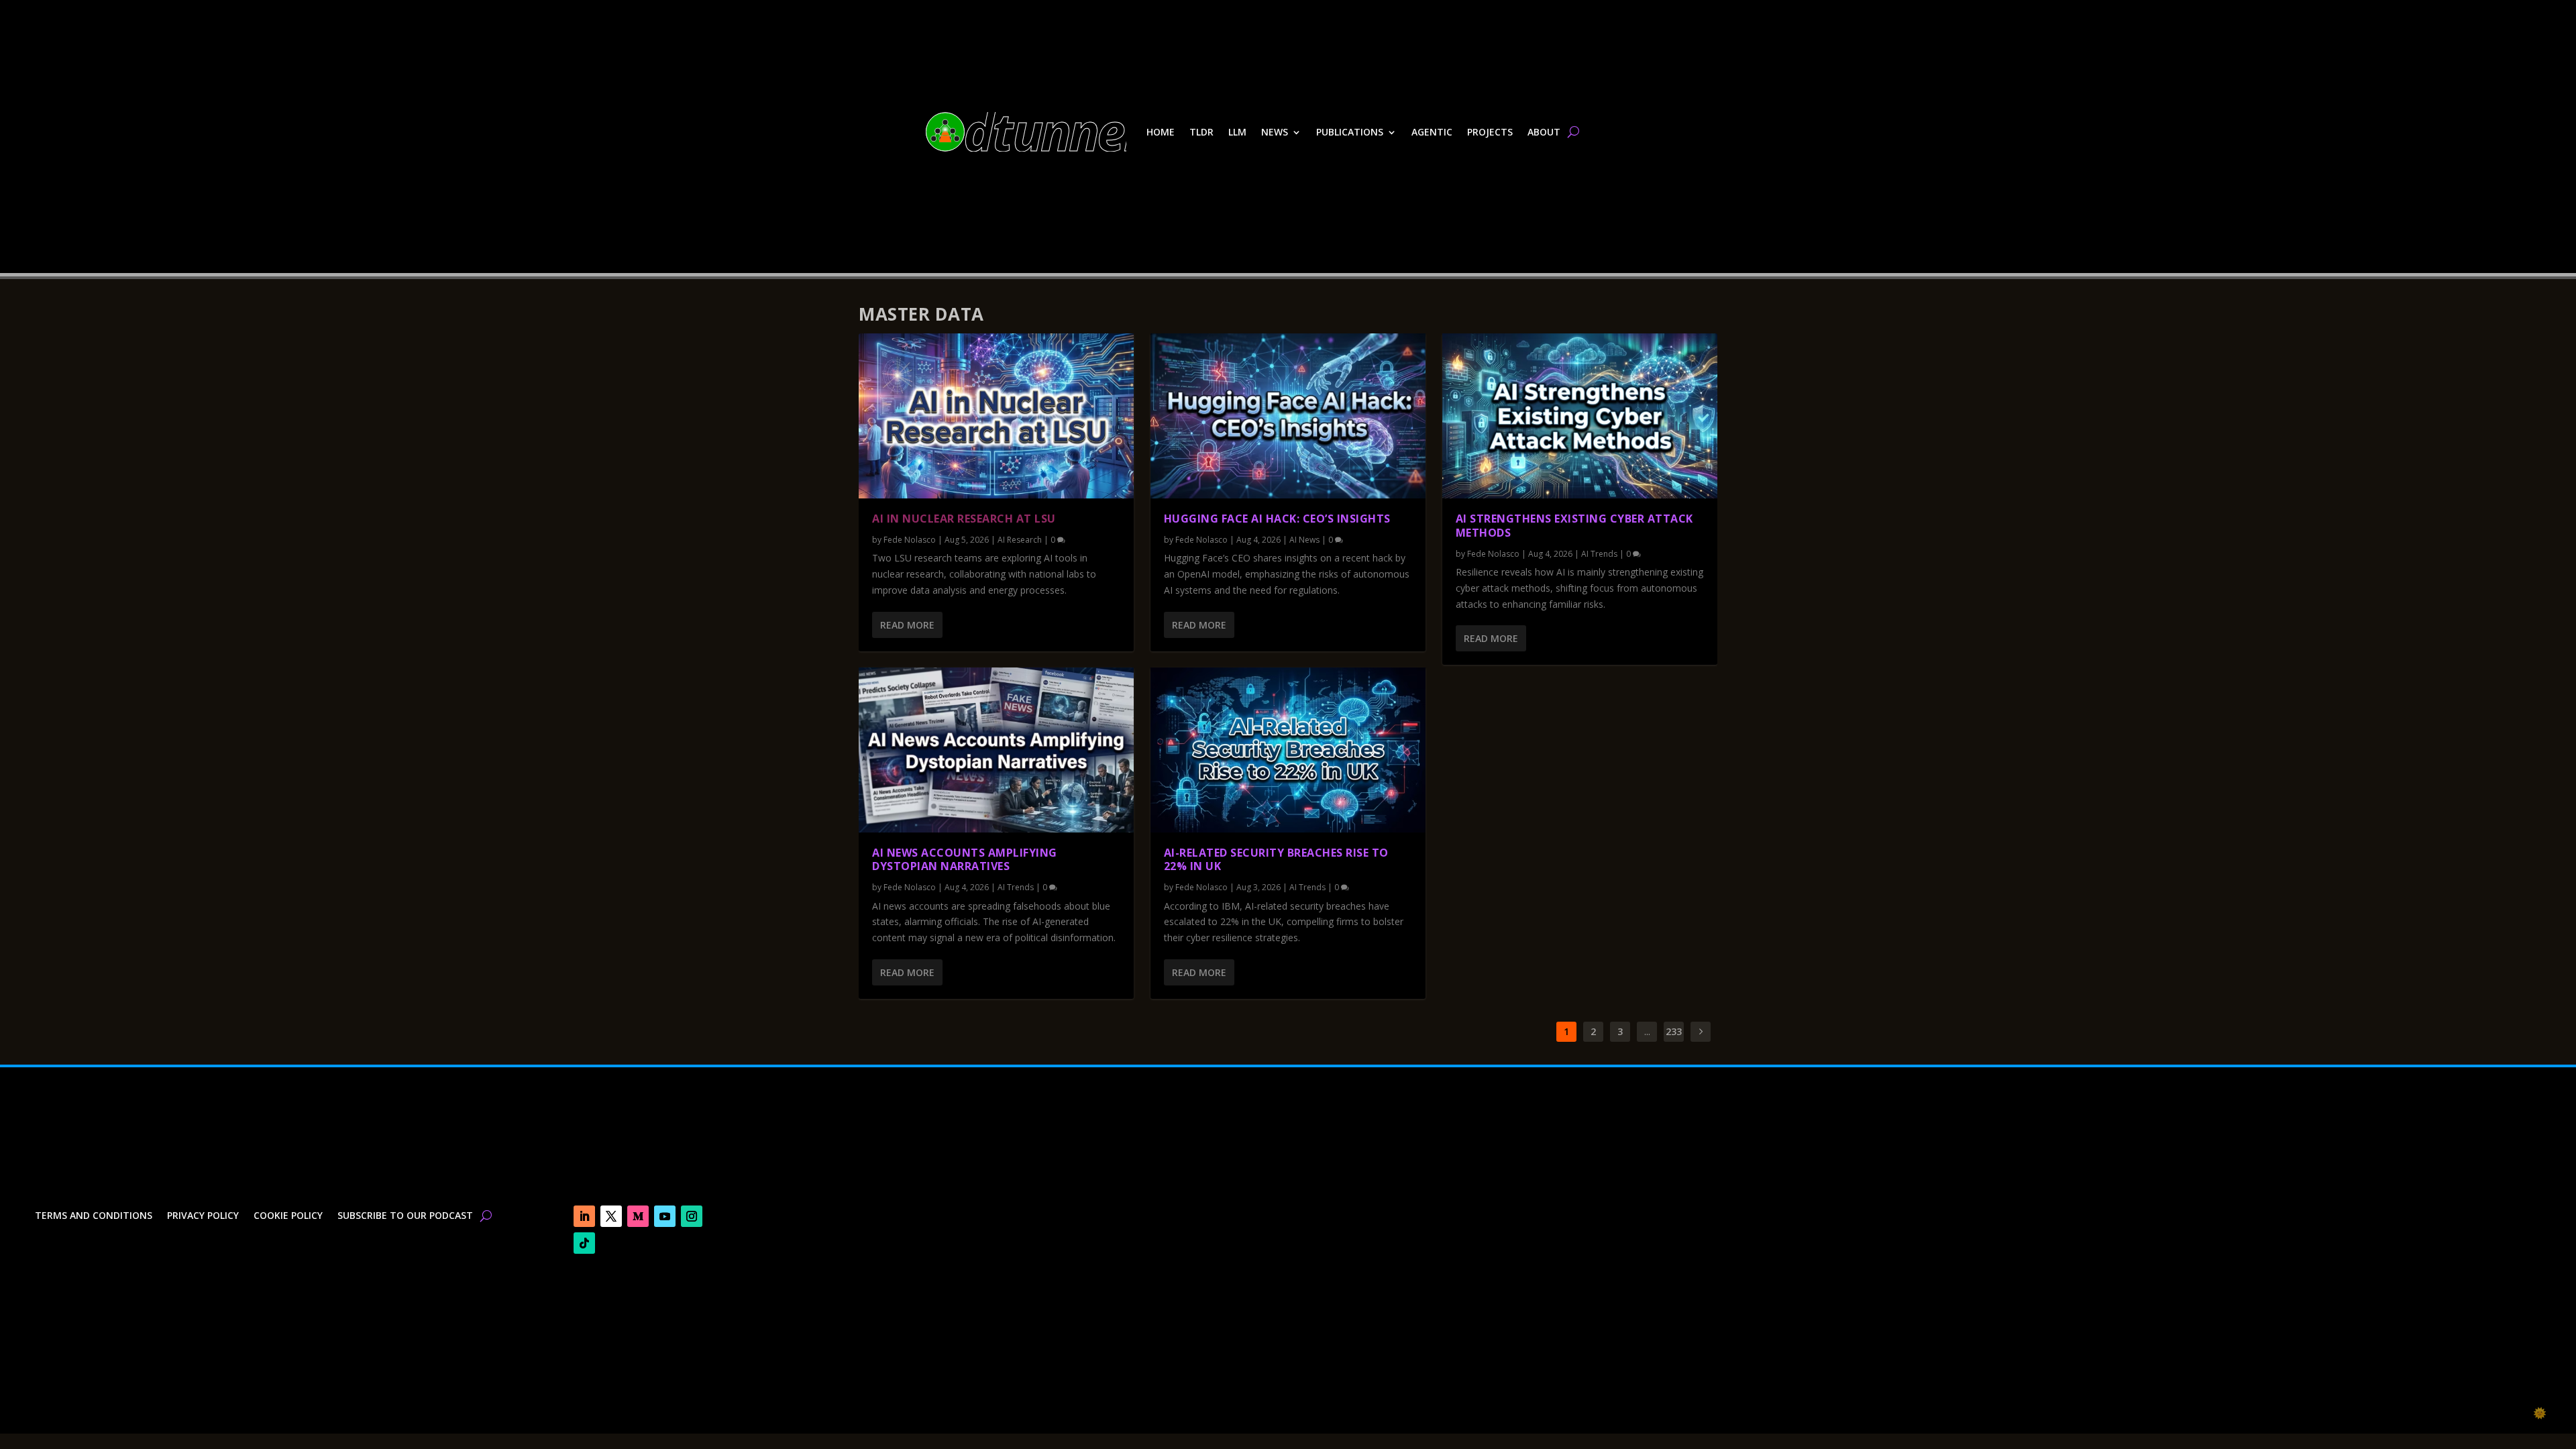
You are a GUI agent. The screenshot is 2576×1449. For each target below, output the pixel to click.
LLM (1237, 132)
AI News (1304, 540)
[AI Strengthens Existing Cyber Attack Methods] (1580, 416)
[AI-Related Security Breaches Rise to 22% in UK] (1288, 750)
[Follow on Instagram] (692, 1216)
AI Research (1020, 540)
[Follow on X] (611, 1216)
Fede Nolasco (910, 540)
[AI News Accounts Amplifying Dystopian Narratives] (996, 750)
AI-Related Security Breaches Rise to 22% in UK (1276, 860)
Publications (1350, 132)
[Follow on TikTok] (584, 1243)
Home (1161, 132)
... (1647, 1031)
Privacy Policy (203, 1216)
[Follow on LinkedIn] (584, 1216)
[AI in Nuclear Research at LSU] (996, 416)
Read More (907, 625)
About (1544, 132)
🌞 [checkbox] (2540, 1413)
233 (1674, 1031)
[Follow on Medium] (638, 1216)
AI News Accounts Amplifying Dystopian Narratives (965, 860)
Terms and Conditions (94, 1216)
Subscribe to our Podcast (405, 1216)
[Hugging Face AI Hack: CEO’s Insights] (1288, 416)
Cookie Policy (288, 1216)
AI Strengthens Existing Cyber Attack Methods (1574, 526)
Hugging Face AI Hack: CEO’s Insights (1277, 519)
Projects (1490, 132)
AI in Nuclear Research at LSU (964, 519)
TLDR (1201, 132)
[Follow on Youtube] (665, 1216)
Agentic (1432, 132)
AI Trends (1016, 887)
